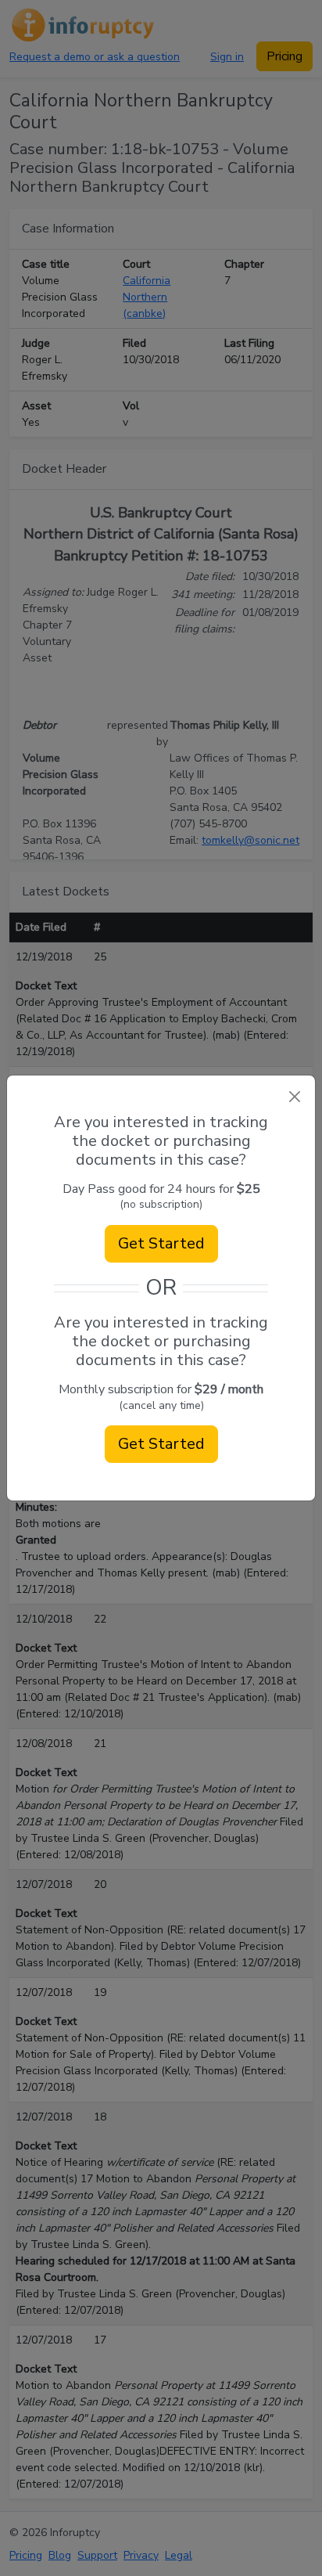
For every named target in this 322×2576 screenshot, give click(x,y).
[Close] (294, 1096)
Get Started (161, 1243)
